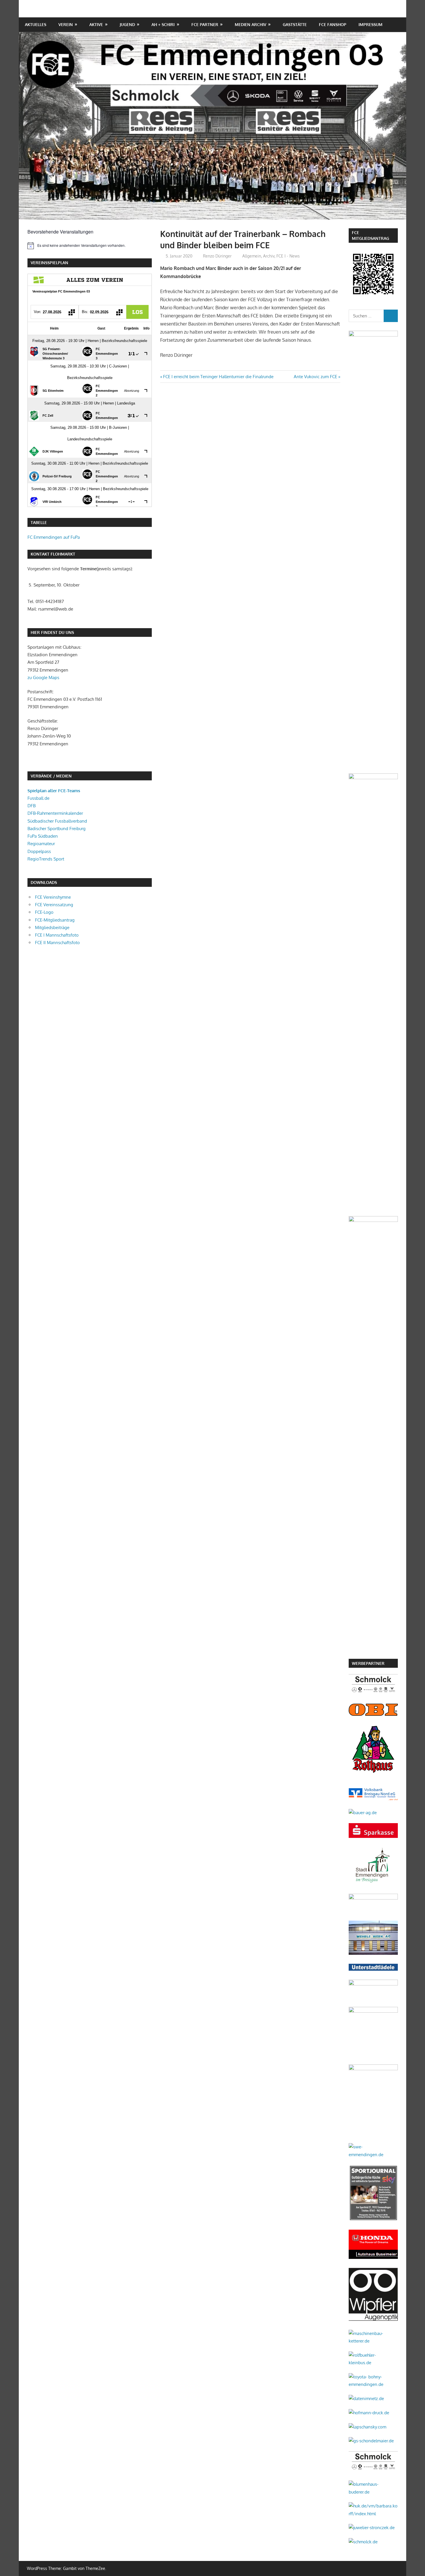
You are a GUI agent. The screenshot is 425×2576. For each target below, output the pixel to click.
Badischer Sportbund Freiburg (57, 829)
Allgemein (252, 256)
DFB (32, 806)
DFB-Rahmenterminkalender (55, 813)
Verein (66, 24)
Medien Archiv (251, 24)
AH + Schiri (163, 24)
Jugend (127, 24)
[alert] (90, 246)
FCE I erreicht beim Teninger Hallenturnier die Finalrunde (218, 377)
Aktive (96, 24)
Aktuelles (36, 24)
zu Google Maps (43, 677)
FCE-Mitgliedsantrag (55, 920)
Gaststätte (295, 24)
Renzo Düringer (217, 256)
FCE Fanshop (333, 24)
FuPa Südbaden (43, 836)
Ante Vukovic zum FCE (315, 377)
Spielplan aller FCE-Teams (54, 791)
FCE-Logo (44, 912)
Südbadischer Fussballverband (57, 821)
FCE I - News (288, 256)
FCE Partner (205, 24)
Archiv (269, 256)
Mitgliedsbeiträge (52, 927)
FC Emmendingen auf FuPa (54, 537)
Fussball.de (38, 798)
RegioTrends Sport (46, 859)
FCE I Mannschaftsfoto (57, 935)
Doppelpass (39, 851)
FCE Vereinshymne (53, 897)
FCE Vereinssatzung (54, 905)
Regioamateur (41, 844)
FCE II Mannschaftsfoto (57, 943)
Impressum (371, 24)
